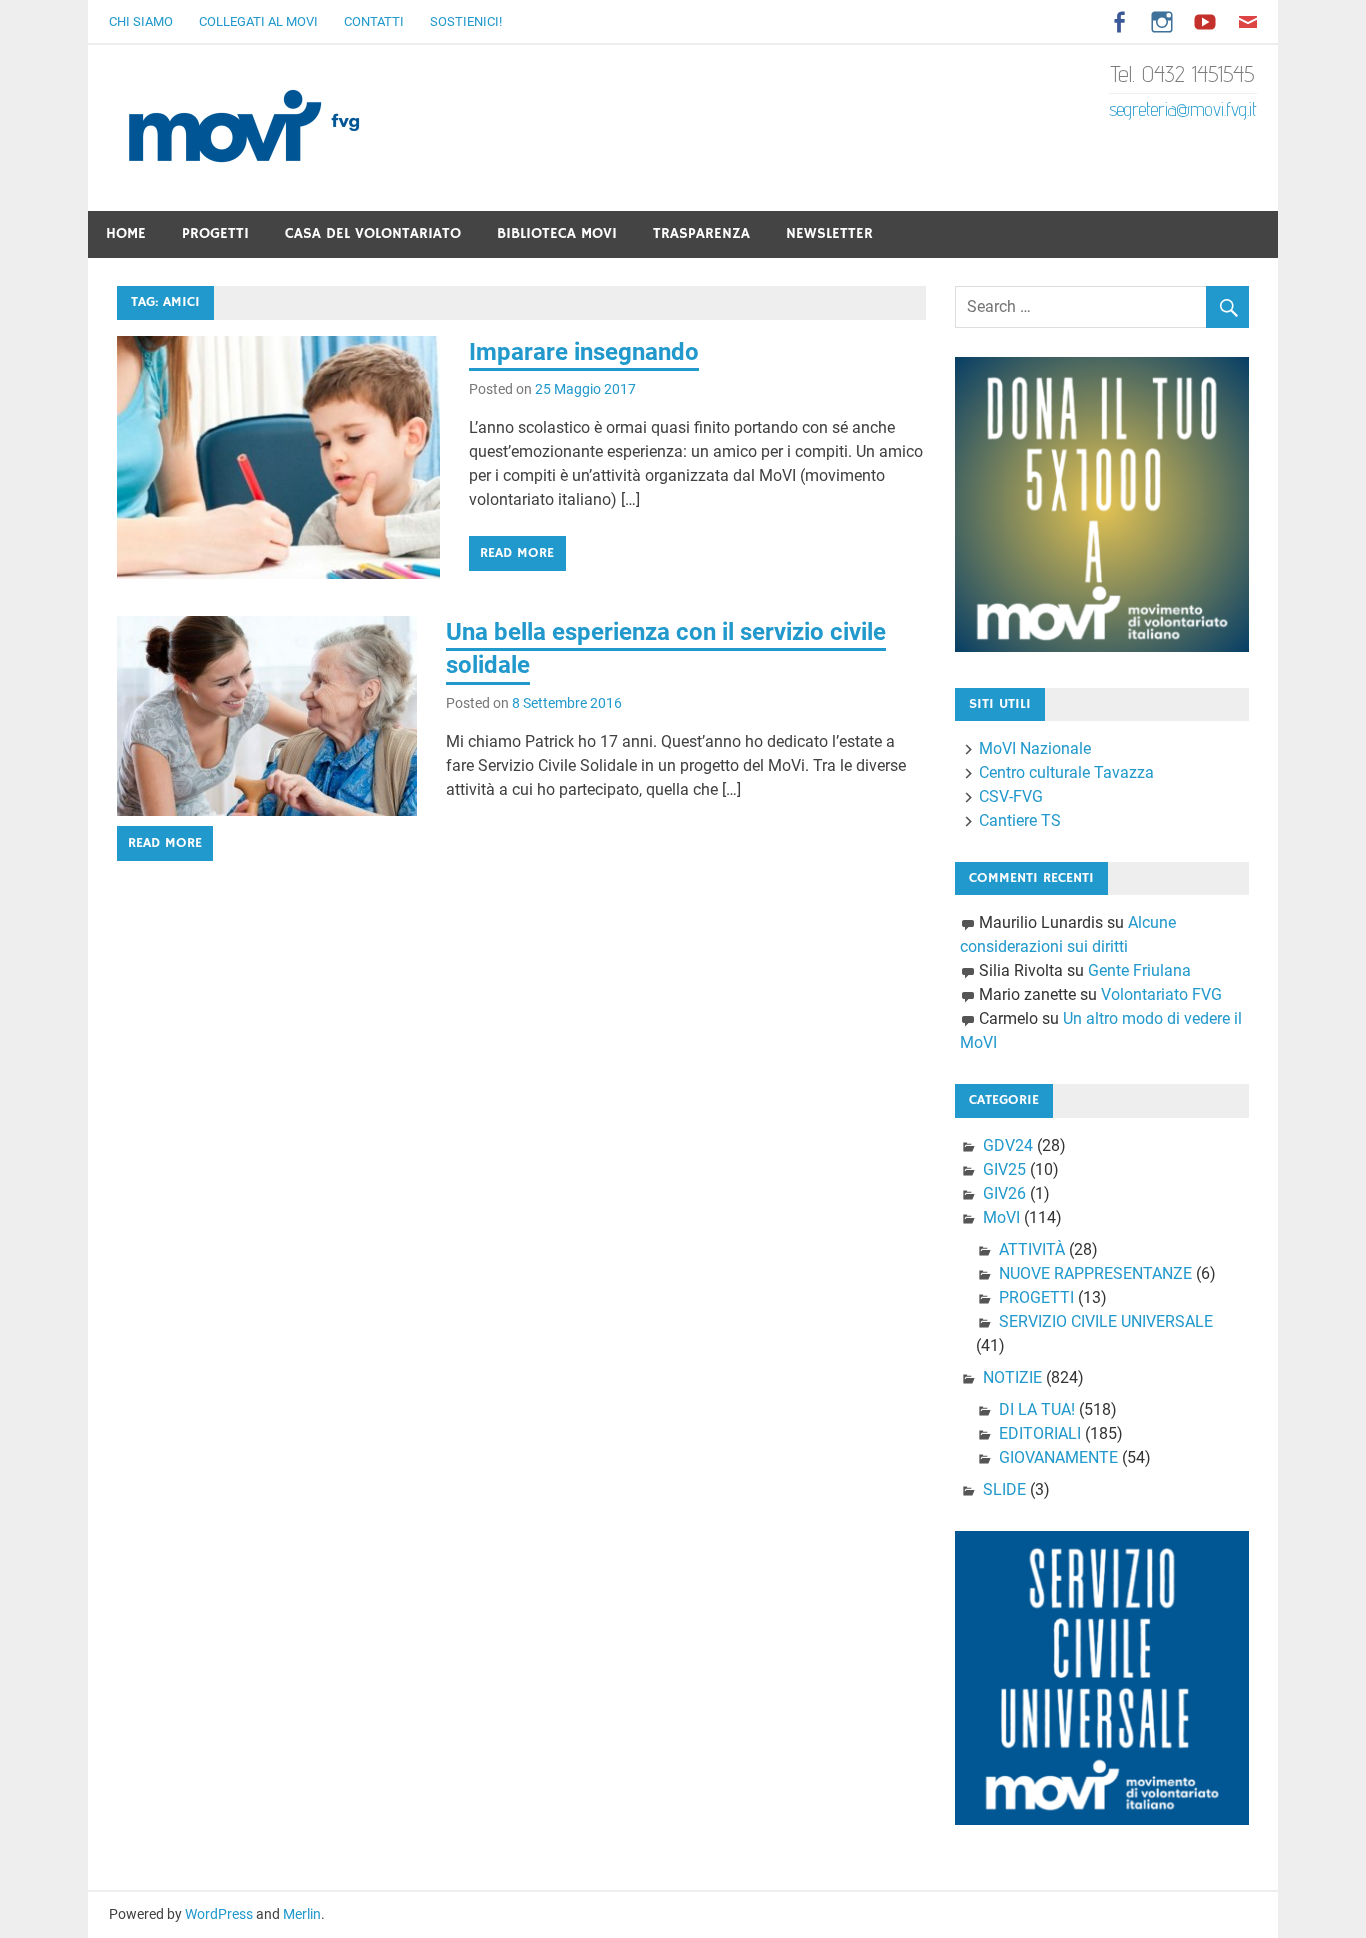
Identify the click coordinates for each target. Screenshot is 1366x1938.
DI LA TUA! (1037, 1409)
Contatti (374, 21)
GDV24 (1008, 1145)
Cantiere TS (1020, 820)
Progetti (215, 233)
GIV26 (1004, 1193)
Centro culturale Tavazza (1066, 772)
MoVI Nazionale (1035, 748)
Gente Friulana (1139, 970)
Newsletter (829, 233)
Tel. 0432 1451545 (1183, 73)
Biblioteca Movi (557, 233)
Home (126, 233)
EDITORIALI (1040, 1433)
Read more (517, 553)
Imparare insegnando (584, 352)
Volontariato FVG (1161, 994)
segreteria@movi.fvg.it (1183, 109)
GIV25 (1004, 1169)
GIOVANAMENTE (1058, 1457)
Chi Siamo (141, 21)
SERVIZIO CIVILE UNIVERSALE (1106, 1321)
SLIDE (1004, 1489)
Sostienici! (466, 21)
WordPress (219, 1914)
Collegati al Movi (258, 21)
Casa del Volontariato (373, 233)
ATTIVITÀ (1032, 1249)
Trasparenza (701, 233)
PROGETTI (1036, 1297)
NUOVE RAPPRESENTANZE (1095, 1273)
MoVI (1001, 1217)
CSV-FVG (1011, 796)
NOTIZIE (1012, 1377)
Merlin (302, 1914)
